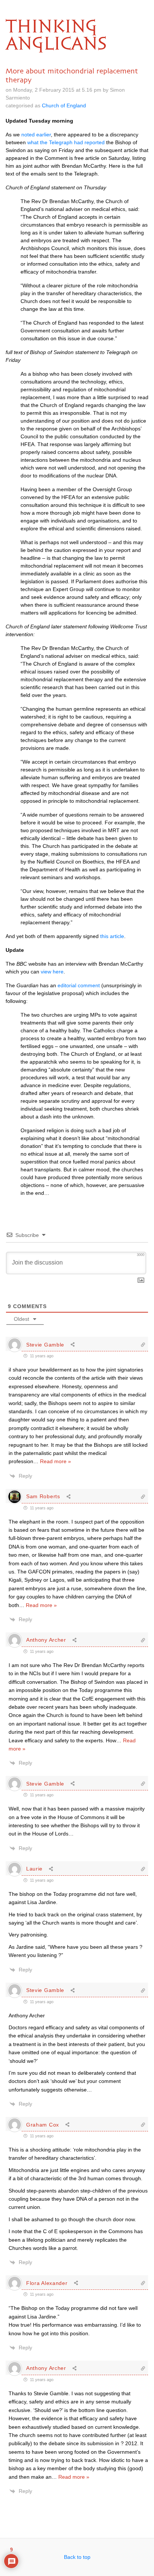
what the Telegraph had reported (66, 142)
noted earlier (36, 135)
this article (112, 936)
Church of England (64, 105)
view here (52, 972)
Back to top (77, 2557)
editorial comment (79, 985)
